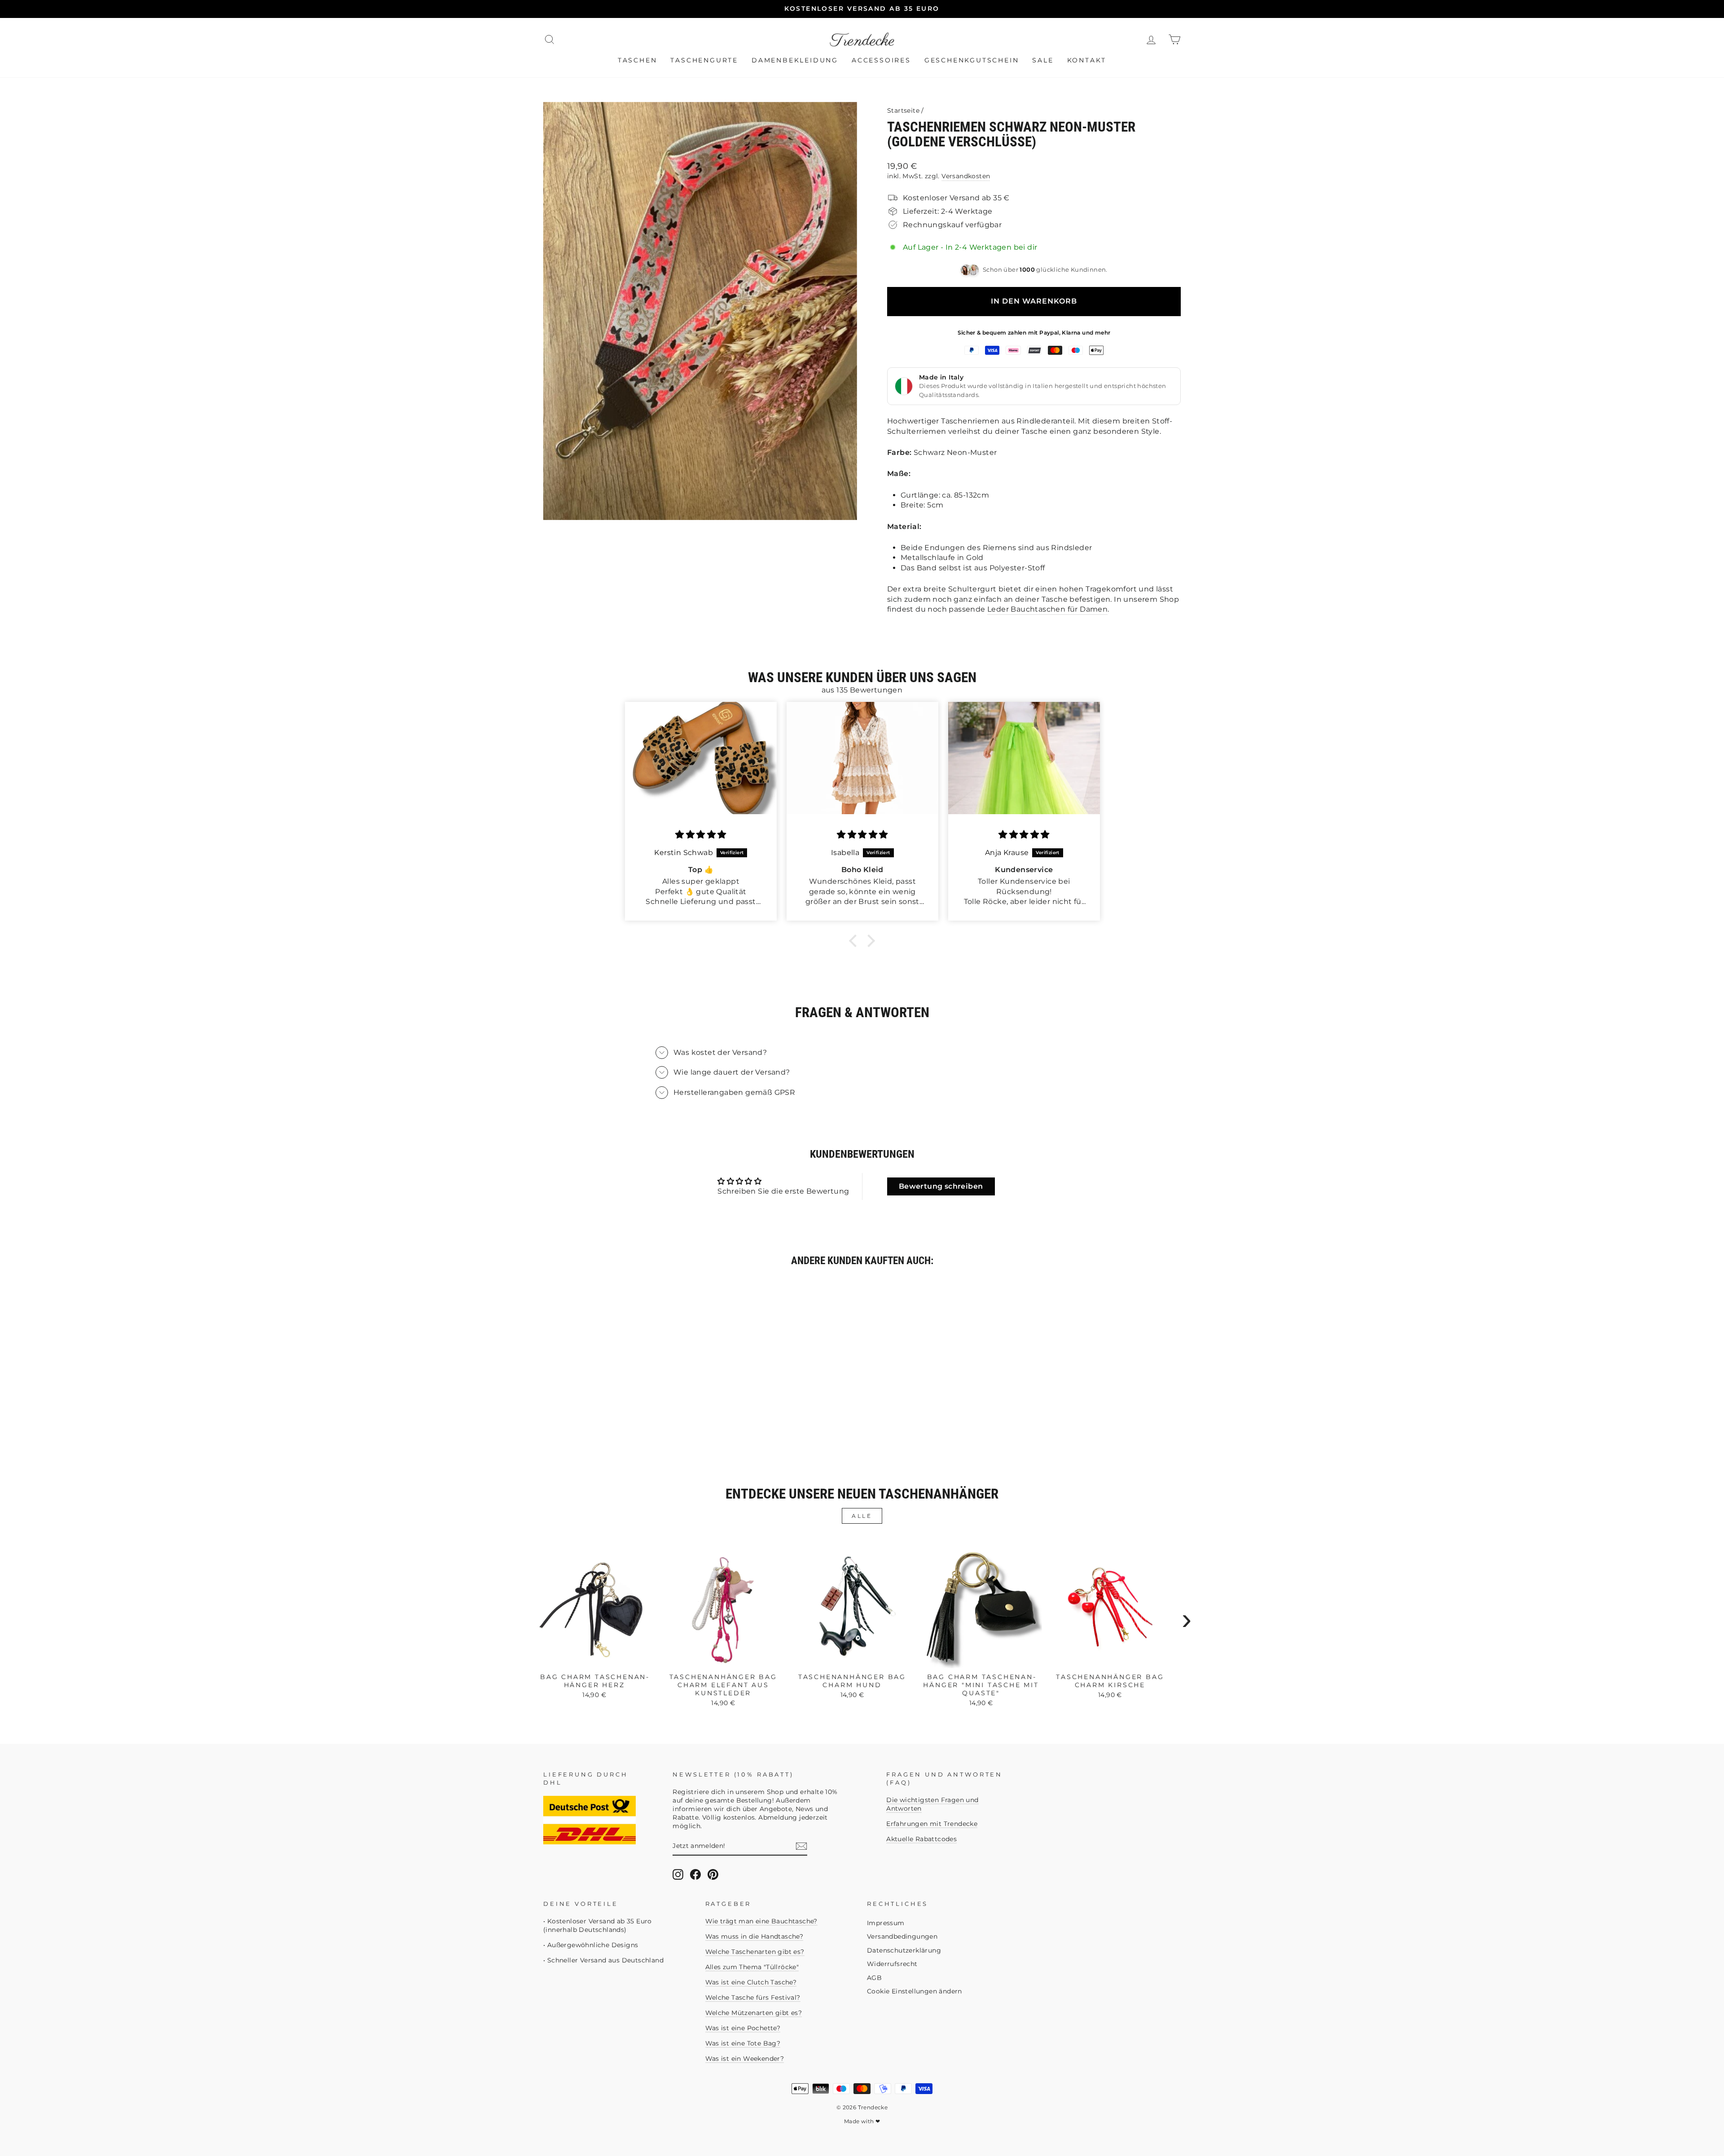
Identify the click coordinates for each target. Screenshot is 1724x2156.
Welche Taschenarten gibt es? (755, 1952)
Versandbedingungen (902, 1936)
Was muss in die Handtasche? (754, 1936)
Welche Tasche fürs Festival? (753, 1997)
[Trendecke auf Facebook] (695, 1874)
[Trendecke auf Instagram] (678, 1874)
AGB (874, 1978)
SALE (1043, 60)
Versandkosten (966, 176)
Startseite (903, 110)
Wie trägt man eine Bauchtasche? (761, 1921)
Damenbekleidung (795, 60)
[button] (855, 941)
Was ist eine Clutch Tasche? (751, 1982)
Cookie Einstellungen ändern (915, 1991)
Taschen (638, 60)
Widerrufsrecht (892, 1964)
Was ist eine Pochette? (743, 2028)
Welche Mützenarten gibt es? (754, 2013)
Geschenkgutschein (972, 60)
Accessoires (881, 60)
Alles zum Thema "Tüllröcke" (752, 1967)
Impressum (886, 1923)
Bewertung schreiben (941, 1186)
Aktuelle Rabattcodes (921, 1839)
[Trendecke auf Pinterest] (713, 1874)
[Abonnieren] (801, 1846)
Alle (862, 1516)
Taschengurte (704, 60)
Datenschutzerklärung (904, 1950)
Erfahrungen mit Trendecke (932, 1824)
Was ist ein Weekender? (745, 2059)
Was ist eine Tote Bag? (743, 2043)
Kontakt (1087, 60)
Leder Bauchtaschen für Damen (1047, 609)
